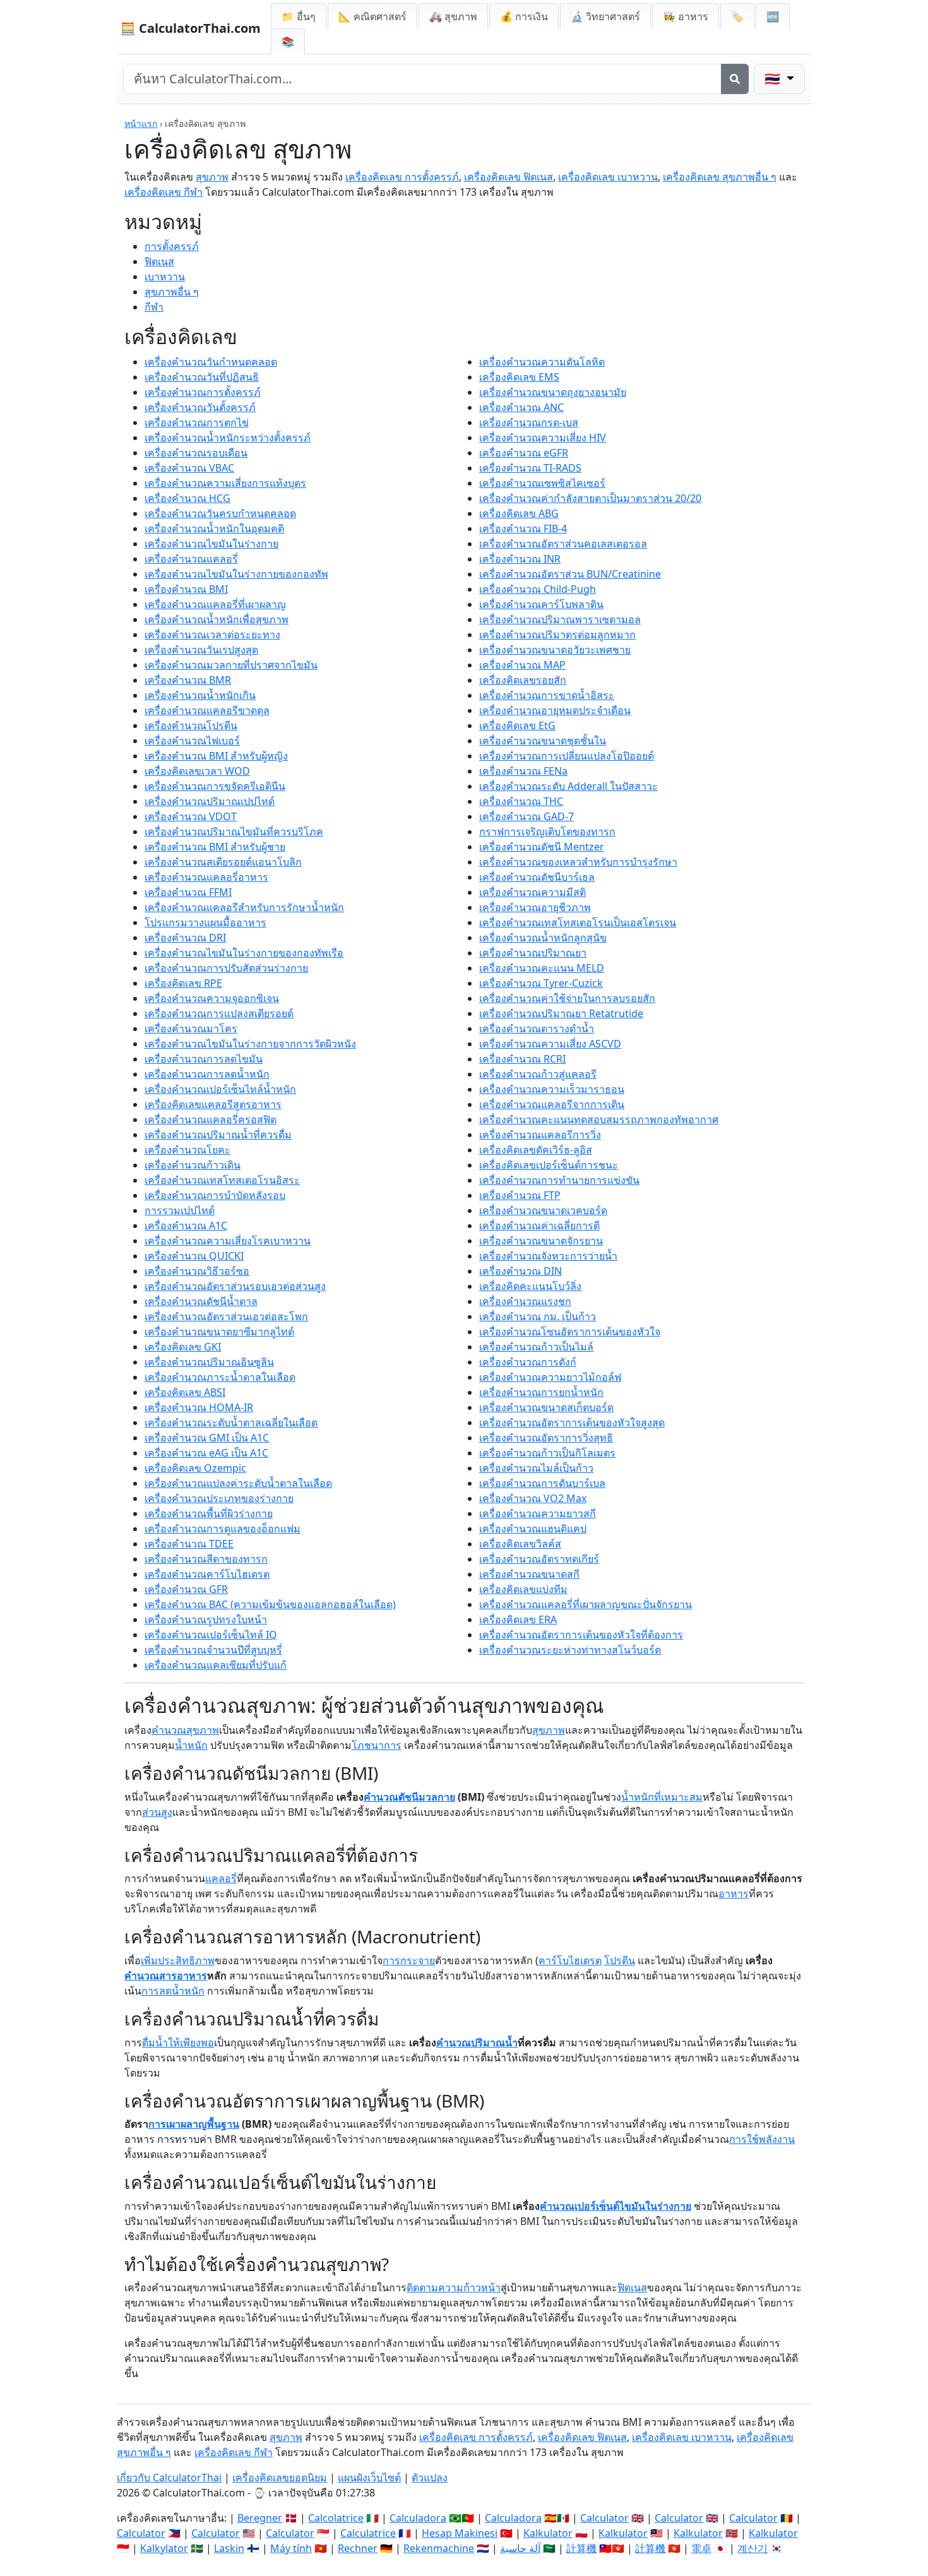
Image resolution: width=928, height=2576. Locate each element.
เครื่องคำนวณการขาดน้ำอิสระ (547, 695)
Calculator (604, 2518)
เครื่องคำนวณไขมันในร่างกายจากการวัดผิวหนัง (250, 1044)
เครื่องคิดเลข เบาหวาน (608, 177)
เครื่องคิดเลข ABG (519, 513)
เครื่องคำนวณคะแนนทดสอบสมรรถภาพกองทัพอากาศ (599, 1119)
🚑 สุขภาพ (453, 16)
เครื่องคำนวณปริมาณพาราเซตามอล (560, 619)
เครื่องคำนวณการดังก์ (528, 1362)
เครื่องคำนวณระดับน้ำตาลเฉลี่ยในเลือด (231, 1422)
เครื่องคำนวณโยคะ (187, 1150)
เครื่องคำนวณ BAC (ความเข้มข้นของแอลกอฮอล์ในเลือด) (270, 1604)
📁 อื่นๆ (299, 16)
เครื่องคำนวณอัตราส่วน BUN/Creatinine (570, 574)
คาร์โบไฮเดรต (570, 1960)
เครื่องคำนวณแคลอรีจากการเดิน (552, 1104)
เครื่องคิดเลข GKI (183, 1347)
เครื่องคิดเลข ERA (518, 1619)
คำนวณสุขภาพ (185, 1730)
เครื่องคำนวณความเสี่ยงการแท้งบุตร (225, 483)
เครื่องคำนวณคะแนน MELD (542, 968)
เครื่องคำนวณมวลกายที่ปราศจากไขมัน (231, 665)
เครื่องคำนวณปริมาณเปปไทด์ (210, 801)
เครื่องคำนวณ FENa (523, 771)
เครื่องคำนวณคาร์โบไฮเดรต (207, 1574)
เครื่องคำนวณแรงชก (525, 1301)
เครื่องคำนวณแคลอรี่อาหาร (206, 877)
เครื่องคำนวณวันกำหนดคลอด (211, 362)
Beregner (260, 2518)
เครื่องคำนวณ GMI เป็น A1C (207, 1438)
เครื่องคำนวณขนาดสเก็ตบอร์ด (546, 1407)
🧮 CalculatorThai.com (190, 28)
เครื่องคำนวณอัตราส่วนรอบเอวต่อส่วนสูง (235, 1286)
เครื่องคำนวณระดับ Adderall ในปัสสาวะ (568, 786)
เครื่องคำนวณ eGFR (524, 453)
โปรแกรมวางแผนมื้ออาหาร (205, 922)
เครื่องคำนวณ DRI (185, 938)
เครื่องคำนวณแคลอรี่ (191, 559)
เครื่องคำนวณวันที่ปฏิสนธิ (202, 377)
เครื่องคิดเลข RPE (183, 983)
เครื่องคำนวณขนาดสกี (529, 1574)
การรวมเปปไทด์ (180, 1210)
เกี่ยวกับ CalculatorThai (169, 2478)
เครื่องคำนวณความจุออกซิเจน (212, 998)
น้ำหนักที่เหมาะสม (662, 1797)
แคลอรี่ (221, 1878)
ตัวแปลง (430, 2478)
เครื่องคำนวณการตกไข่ (197, 422)
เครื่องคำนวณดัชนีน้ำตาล (201, 1301)
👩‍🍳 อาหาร (686, 16)
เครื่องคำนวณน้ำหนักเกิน (200, 695)
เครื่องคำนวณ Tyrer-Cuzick (541, 983)
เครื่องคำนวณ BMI (186, 589)
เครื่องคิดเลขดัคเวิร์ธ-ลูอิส (536, 1150)
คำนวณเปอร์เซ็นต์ (580, 2206)
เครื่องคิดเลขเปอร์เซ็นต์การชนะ (549, 1165)
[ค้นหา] (735, 79)
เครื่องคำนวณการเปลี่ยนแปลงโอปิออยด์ (567, 756)
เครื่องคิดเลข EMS (519, 377)
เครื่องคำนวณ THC (521, 801)
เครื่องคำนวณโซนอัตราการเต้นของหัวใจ (570, 1332)
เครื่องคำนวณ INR (520, 559)
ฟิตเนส (159, 261)
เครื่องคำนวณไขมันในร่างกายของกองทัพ (236, 574)
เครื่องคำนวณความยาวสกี (538, 1513)
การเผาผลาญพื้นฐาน (194, 2124)
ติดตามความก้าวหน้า (454, 2287)
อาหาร (734, 1893)
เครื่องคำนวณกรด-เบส (529, 422)
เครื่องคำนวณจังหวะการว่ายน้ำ (548, 1256)
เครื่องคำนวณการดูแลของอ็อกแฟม (223, 1529)
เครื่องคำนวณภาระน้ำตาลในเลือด (220, 1377)
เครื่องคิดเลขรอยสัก (523, 680)
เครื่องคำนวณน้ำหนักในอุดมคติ (214, 528)
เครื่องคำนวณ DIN (521, 1271)
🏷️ (737, 16)
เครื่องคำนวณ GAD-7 (526, 816)
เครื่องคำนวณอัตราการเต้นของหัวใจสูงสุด (572, 1422)
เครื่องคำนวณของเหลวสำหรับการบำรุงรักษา (578, 862)
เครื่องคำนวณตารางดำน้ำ (537, 1029)
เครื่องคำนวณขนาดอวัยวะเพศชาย (555, 650)
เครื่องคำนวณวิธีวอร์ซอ (197, 1271)
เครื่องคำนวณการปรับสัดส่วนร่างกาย (226, 968)
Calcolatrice (336, 2518)
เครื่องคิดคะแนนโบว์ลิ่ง (530, 1286)
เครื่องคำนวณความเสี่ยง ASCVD (550, 1044)
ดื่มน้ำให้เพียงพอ (178, 2042)
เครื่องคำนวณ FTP (520, 1195)
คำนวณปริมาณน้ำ (477, 2042)
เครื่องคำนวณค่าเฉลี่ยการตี (539, 1225)
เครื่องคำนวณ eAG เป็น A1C (206, 1453)
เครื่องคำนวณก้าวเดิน (193, 1165)
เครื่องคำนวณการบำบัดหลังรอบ (215, 1195)
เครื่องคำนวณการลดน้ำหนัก (207, 1074)
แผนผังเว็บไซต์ (369, 2478)
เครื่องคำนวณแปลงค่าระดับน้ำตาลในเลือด (238, 1483)
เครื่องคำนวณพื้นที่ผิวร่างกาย (209, 1513)
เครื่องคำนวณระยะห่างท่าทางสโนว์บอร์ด (570, 1650)
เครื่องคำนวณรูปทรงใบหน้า (206, 1619)
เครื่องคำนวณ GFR (186, 1589)
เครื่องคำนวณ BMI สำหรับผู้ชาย (215, 847)
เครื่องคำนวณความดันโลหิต (542, 362)
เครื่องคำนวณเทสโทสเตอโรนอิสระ (222, 1180)
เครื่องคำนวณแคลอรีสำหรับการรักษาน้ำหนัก (244, 907)
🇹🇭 (774, 79)
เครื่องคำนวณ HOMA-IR (199, 1407)
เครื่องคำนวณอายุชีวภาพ (535, 907)
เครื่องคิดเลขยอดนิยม (280, 2478)
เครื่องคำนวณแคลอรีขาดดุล (207, 710)
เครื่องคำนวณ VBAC (189, 468)
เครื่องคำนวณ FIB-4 (523, 528)
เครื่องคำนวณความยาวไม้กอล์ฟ (550, 1377)
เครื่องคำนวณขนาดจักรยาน (541, 1241)
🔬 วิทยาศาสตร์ (605, 16)
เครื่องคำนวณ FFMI (188, 892)
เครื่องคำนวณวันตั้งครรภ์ (200, 407)
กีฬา (154, 307)
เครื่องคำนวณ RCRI (522, 1059)
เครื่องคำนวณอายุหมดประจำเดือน (555, 710)
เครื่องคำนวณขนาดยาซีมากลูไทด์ (219, 1332)
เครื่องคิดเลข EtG (517, 725)
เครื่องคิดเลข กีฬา (164, 192)
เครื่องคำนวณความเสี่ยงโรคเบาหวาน (228, 1241)
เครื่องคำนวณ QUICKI (194, 1256)
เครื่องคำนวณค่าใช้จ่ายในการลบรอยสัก (567, 998)
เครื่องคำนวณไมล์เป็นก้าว (536, 1468)
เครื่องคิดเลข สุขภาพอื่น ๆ (720, 177)
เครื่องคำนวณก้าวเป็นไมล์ (536, 1347)
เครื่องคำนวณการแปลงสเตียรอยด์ (219, 1013)
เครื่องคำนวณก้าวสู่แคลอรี (538, 1074)
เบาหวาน (165, 277)
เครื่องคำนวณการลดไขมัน (204, 1059)
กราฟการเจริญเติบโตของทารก (547, 832)
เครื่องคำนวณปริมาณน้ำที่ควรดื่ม (218, 1135)
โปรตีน (620, 1960)
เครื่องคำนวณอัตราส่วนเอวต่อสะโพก (226, 1316)
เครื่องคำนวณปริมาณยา (533, 953)
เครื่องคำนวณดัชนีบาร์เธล (537, 877)
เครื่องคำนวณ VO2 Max (533, 1498)
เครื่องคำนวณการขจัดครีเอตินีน (215, 786)
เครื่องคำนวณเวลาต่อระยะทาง (212, 635)
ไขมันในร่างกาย (655, 2206)
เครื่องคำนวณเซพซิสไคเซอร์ (542, 483)
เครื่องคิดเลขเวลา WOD (197, 771)
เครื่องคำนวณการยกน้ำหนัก (541, 1392)
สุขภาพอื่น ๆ (172, 292)
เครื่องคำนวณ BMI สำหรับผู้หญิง (216, 756)
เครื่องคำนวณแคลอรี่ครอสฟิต (211, 1119)
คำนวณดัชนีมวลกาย (409, 1797)
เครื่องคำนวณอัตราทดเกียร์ (539, 1559)
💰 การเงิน (524, 16)
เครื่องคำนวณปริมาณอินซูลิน (209, 1362)
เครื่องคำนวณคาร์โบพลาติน (541, 604)
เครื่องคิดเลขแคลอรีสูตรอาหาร (213, 1104)
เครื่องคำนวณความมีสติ (532, 892)
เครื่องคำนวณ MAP (522, 665)
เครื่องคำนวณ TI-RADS (530, 468)
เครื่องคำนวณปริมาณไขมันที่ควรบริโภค (234, 832)
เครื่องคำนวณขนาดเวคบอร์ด (543, 1210)
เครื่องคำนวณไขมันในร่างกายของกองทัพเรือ (244, 953)
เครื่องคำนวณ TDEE (189, 1544)
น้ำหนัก (191, 1745)
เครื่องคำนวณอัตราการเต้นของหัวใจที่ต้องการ (581, 1635)
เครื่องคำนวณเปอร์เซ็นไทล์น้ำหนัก (220, 1089)
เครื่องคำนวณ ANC (521, 407)
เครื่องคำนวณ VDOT (191, 816)
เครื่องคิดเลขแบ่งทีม (523, 1589)
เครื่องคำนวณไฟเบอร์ (192, 741)
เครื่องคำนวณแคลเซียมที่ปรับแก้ (216, 1665)
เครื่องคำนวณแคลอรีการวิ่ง (540, 1135)
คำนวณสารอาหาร (166, 1976)
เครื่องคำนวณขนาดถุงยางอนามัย (553, 392)
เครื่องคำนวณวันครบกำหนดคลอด (220, 513)
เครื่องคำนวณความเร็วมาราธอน (552, 1089)
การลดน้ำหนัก (173, 1991)
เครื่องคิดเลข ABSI (185, 1392)
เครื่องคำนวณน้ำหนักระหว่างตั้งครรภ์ (228, 438)
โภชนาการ (377, 1745)
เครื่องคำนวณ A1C (186, 1225)
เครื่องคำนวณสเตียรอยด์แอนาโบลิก (223, 862)
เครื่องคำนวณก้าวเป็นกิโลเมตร (547, 1453)
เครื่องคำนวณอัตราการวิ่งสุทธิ (546, 1438)
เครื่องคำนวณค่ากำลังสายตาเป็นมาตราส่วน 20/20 (590, 498)
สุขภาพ (212, 177)
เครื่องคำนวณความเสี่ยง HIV (543, 438)
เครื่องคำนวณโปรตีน (191, 725)
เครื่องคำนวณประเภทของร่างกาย (219, 1498)
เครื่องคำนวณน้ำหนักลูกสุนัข (543, 938)
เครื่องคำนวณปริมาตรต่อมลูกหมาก (557, 635)
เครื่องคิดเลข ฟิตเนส (509, 177)
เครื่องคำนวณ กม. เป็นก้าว (538, 1316)
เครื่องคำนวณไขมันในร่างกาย (211, 544)
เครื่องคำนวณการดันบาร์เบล (542, 1483)
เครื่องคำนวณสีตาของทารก (206, 1559)
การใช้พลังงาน (762, 2139)
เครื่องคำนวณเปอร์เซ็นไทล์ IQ (211, 1635)
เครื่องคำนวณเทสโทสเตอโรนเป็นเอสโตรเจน (578, 922)
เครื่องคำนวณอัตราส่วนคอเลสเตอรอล (563, 544)
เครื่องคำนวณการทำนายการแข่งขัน (559, 1180)
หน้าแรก (141, 123)
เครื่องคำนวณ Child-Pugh (538, 589)
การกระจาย (409, 1960)
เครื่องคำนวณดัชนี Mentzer (542, 847)
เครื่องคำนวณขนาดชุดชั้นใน (543, 741)
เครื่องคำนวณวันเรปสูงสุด (201, 650)
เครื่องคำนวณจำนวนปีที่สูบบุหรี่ (213, 1650)
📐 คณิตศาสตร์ (372, 16)
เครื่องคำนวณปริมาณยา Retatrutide (561, 1013)
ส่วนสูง (157, 1812)
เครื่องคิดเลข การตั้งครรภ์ (402, 177)
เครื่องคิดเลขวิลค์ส (520, 1544)
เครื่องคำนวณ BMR (188, 680)
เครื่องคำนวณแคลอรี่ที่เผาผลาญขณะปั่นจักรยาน (586, 1604)
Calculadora (418, 2518)
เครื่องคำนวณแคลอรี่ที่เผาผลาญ (215, 604)
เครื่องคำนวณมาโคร (191, 1029)
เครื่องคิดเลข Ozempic (195, 1468)
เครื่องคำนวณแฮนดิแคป (533, 1529)
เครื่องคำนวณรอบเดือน (196, 453)
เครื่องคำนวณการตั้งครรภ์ (203, 392)
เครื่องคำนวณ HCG (187, 498)
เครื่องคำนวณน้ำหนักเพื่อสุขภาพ (217, 619)
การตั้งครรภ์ (172, 246)
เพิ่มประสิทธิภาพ (178, 1960)
